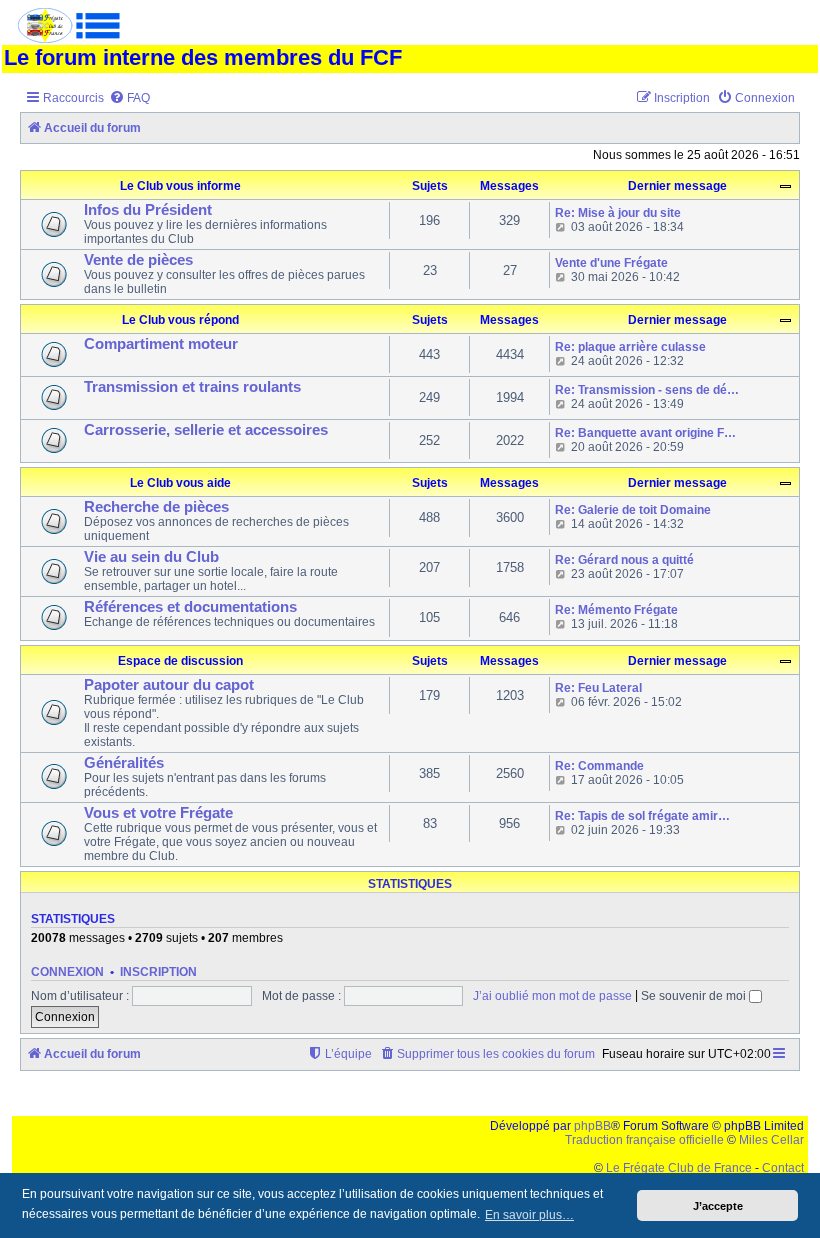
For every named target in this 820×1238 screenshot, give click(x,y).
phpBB (592, 1126)
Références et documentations (190, 607)
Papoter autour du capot (169, 685)
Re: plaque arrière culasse (630, 347)
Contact (783, 1168)
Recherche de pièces (156, 507)
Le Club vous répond (180, 320)
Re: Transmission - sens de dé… (647, 390)
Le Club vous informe (180, 186)
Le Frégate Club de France (679, 1168)
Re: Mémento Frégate (616, 610)
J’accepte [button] (718, 1206)
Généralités (124, 763)
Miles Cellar (771, 1140)
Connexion (67, 972)
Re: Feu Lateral (598, 688)
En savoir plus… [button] (529, 1215)
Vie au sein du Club (151, 557)
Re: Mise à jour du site (618, 213)
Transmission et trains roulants (192, 387)
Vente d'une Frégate (611, 263)
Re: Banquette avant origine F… (645, 433)
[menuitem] (129, 98)
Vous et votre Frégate (158, 813)
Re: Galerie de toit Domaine (633, 510)
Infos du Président (148, 210)
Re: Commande (599, 766)
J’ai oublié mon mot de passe (552, 996)
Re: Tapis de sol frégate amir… (642, 816)
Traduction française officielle (644, 1140)
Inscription (158, 972)
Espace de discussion (180, 661)
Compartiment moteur (161, 344)
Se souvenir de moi (695, 996)
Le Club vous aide (180, 483)
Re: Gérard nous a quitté (624, 560)
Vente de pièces (138, 260)
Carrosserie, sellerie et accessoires (206, 430)
